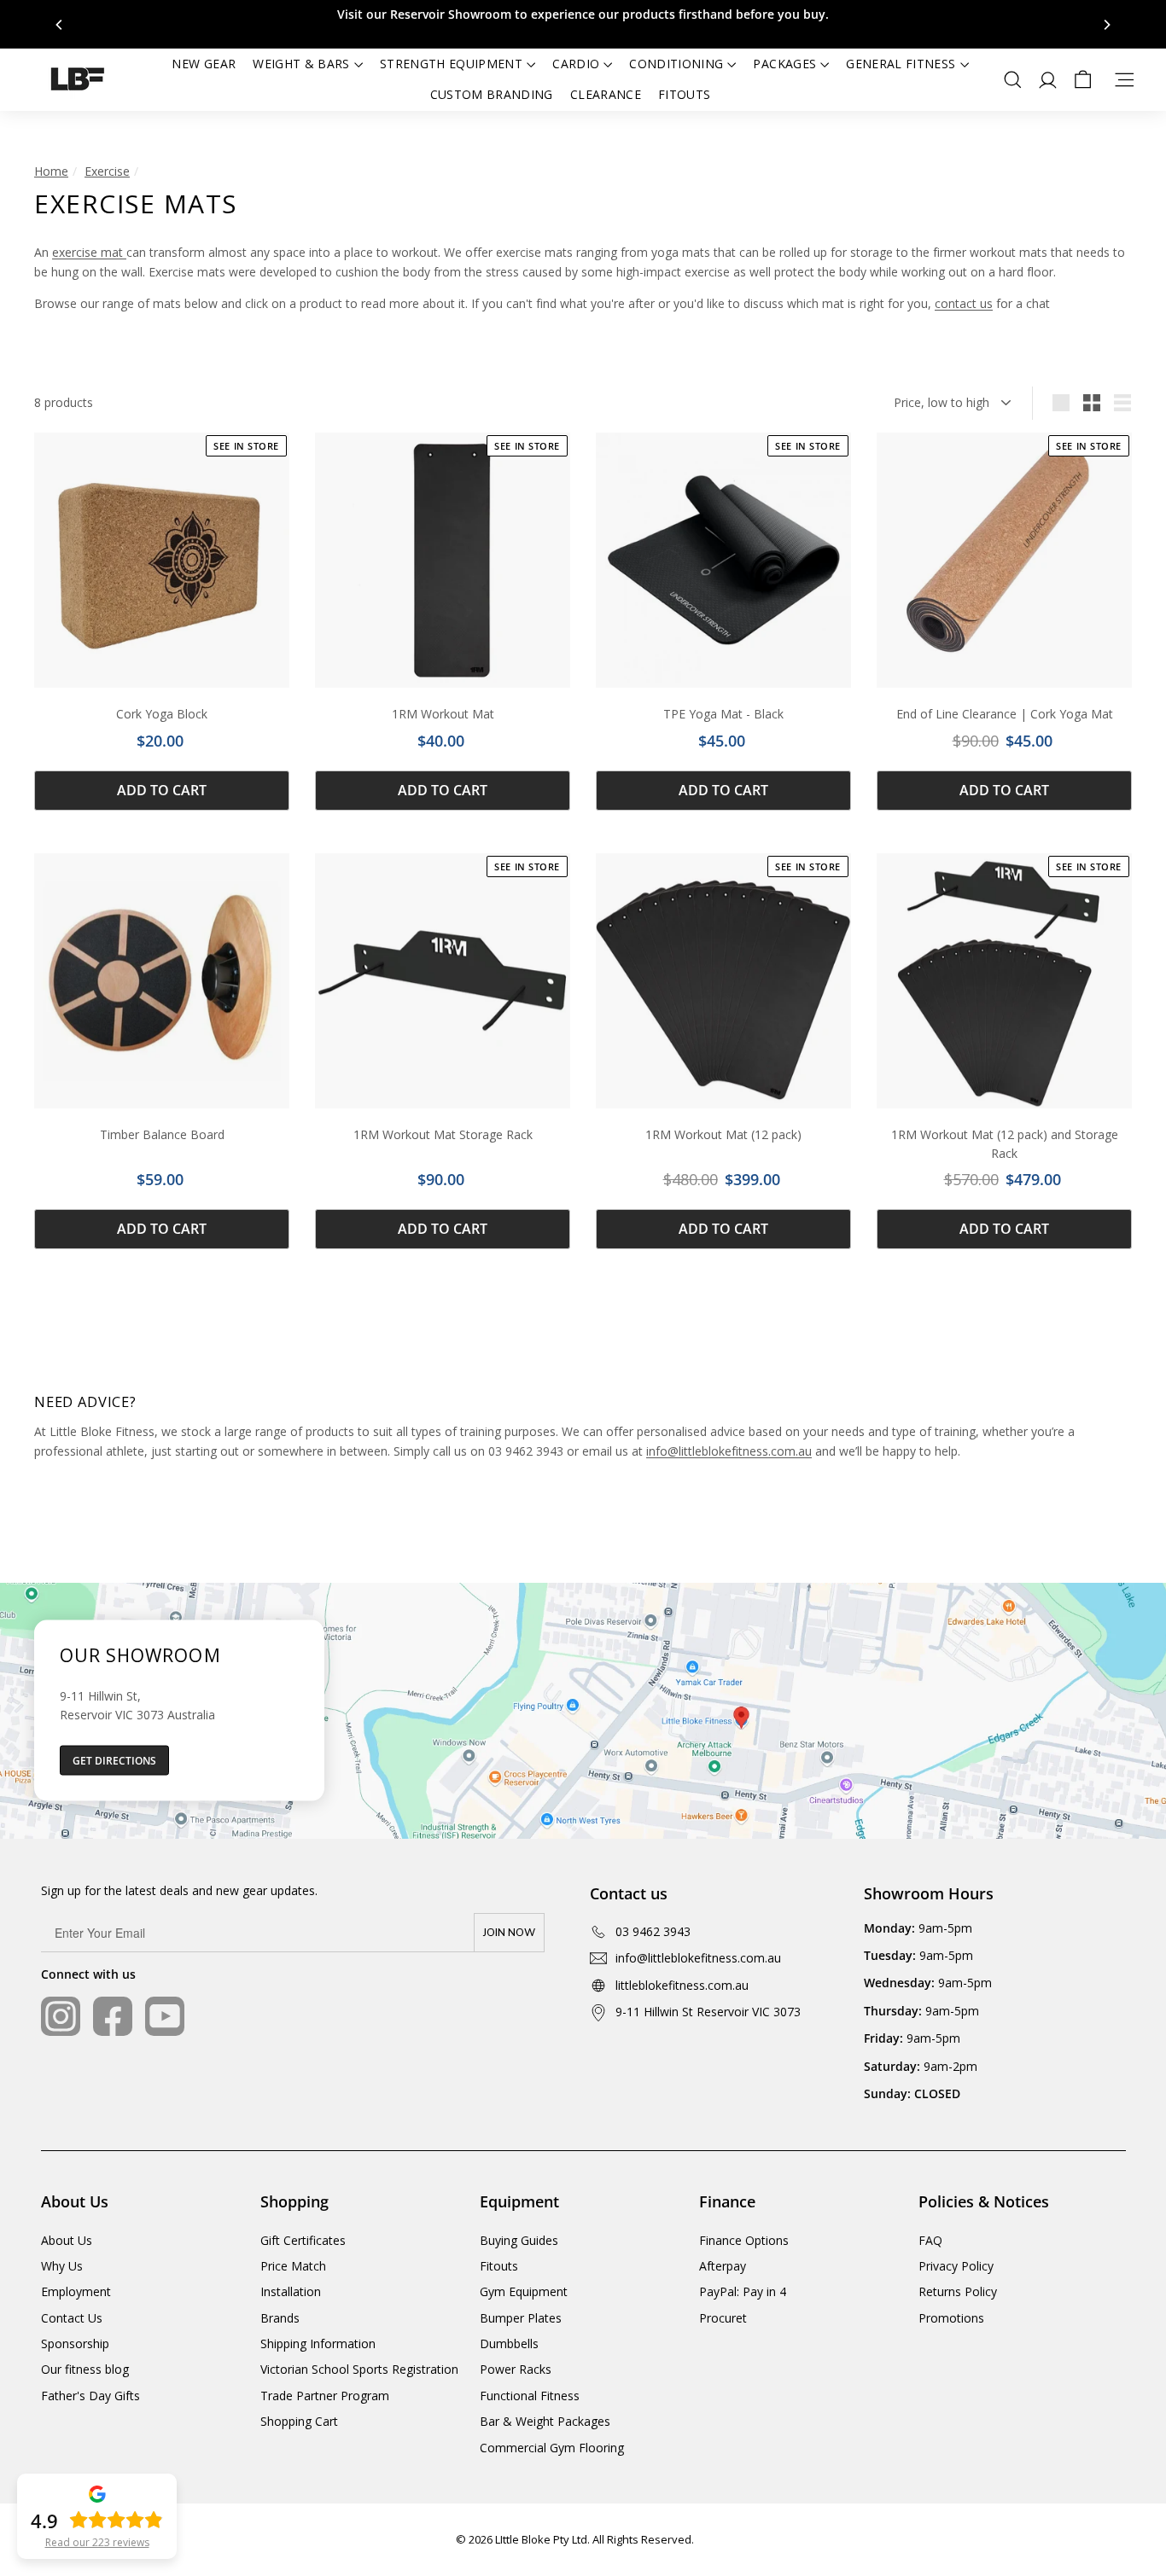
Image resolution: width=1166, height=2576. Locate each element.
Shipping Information (318, 2343)
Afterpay (723, 2266)
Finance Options (744, 2240)
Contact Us (72, 2318)
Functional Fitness (530, 2396)
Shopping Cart (299, 2421)
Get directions (114, 1761)
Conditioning (676, 64)
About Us (67, 2240)
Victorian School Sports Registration (359, 2369)
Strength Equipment (451, 64)
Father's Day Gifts (90, 2396)
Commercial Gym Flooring (552, 2448)
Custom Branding (492, 94)
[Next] (1106, 25)
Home (51, 171)
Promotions (951, 2318)
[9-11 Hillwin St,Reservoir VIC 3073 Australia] (583, 1711)
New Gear (204, 64)
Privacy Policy (956, 2266)
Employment (76, 2291)
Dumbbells (509, 2343)
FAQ (930, 2240)
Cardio (576, 64)
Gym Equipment (524, 2291)
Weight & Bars (301, 64)
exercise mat (89, 252)
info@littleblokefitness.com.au (729, 1451)
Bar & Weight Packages (545, 2421)
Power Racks (516, 2369)
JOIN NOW (509, 1933)
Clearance (606, 94)
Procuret (723, 2318)
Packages (784, 64)
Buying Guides (519, 2240)
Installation (291, 2291)
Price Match (293, 2266)
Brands (280, 2318)
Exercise (107, 171)
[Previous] (60, 25)
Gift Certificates (303, 2240)
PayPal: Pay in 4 (743, 2291)
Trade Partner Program (325, 2396)
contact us (964, 303)
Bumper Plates (521, 2318)
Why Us (62, 2266)
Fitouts (684, 94)
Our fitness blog (85, 2369)
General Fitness (901, 64)
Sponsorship (75, 2343)
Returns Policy (958, 2291)
